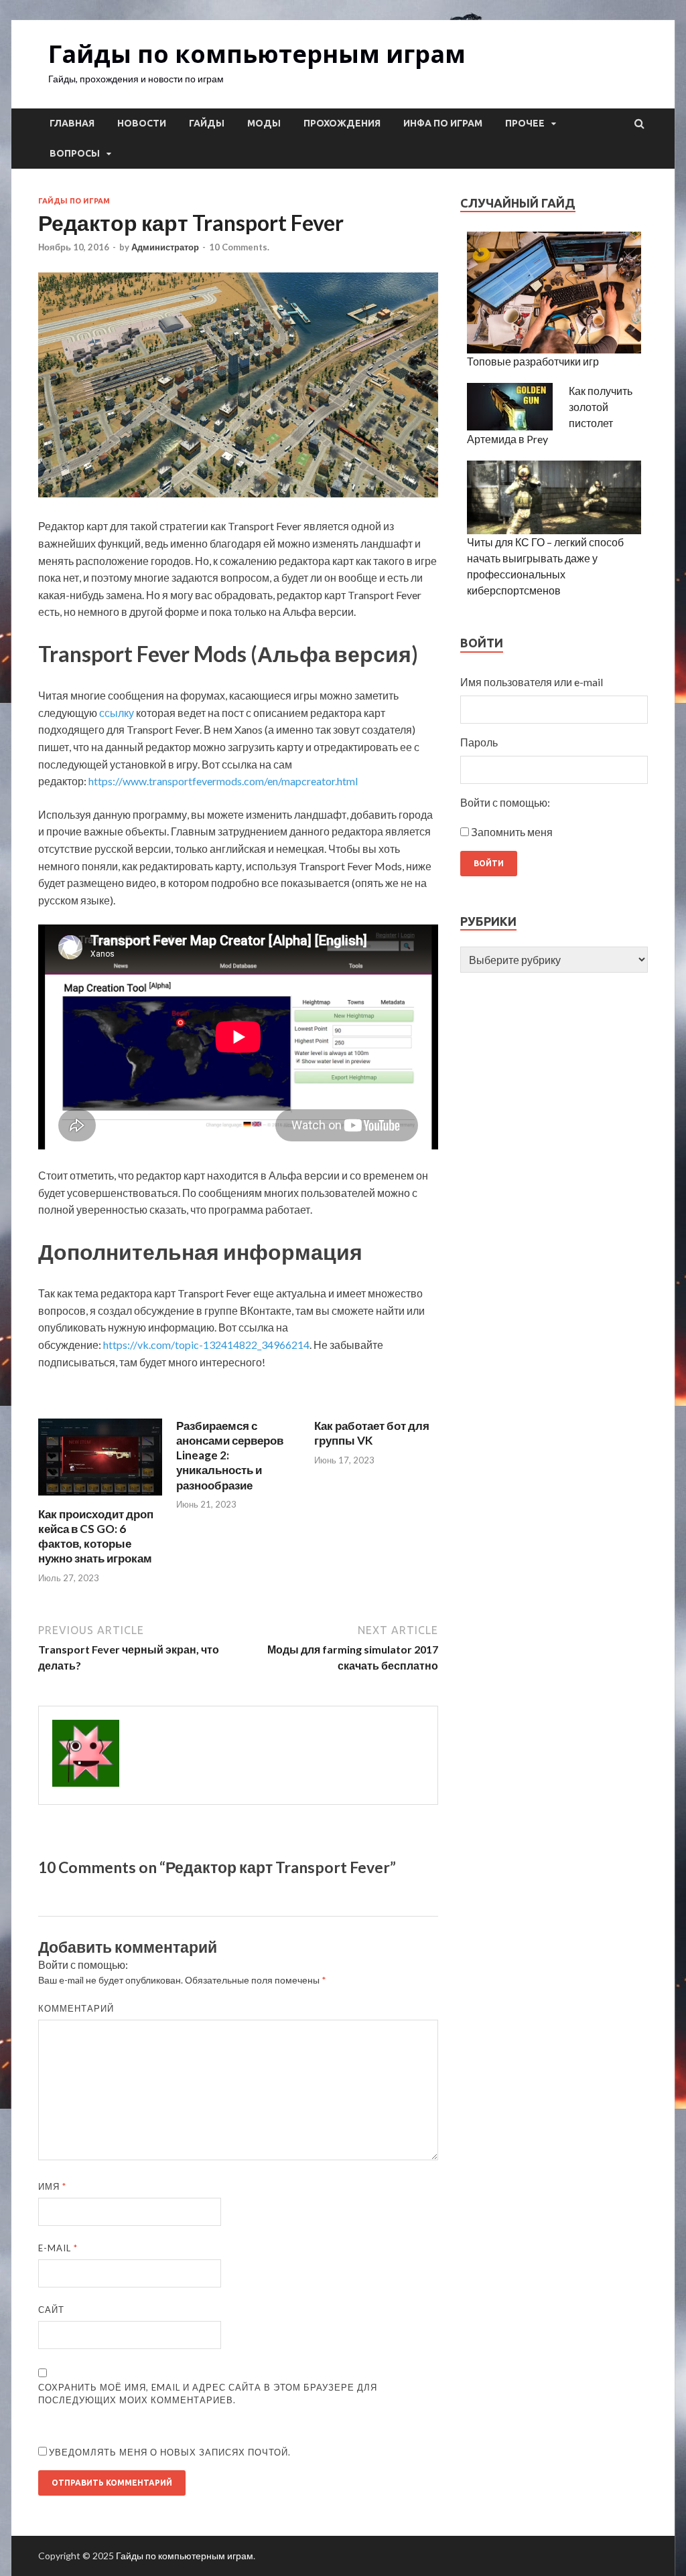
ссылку (117, 713)
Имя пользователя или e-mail (532, 682)
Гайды (207, 123)
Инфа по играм (443, 123)
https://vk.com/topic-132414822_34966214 (206, 1345)
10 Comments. (239, 247)
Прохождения (342, 123)
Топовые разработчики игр (533, 361)
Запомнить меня (512, 832)
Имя (52, 2186)
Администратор (165, 247)
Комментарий (76, 2008)
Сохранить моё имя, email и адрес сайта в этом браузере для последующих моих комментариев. (208, 2394)
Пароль (479, 742)
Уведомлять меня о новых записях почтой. (170, 2452)
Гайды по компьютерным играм (257, 54)
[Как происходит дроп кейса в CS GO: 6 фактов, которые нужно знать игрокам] (100, 1499)
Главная (72, 123)
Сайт (51, 2310)
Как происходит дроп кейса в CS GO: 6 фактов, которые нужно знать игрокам (96, 1536)
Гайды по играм (74, 201)
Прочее (525, 123)
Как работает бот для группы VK (372, 1433)
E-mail (58, 2248)
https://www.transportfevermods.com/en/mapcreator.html (223, 781)
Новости (142, 123)
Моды (264, 123)
